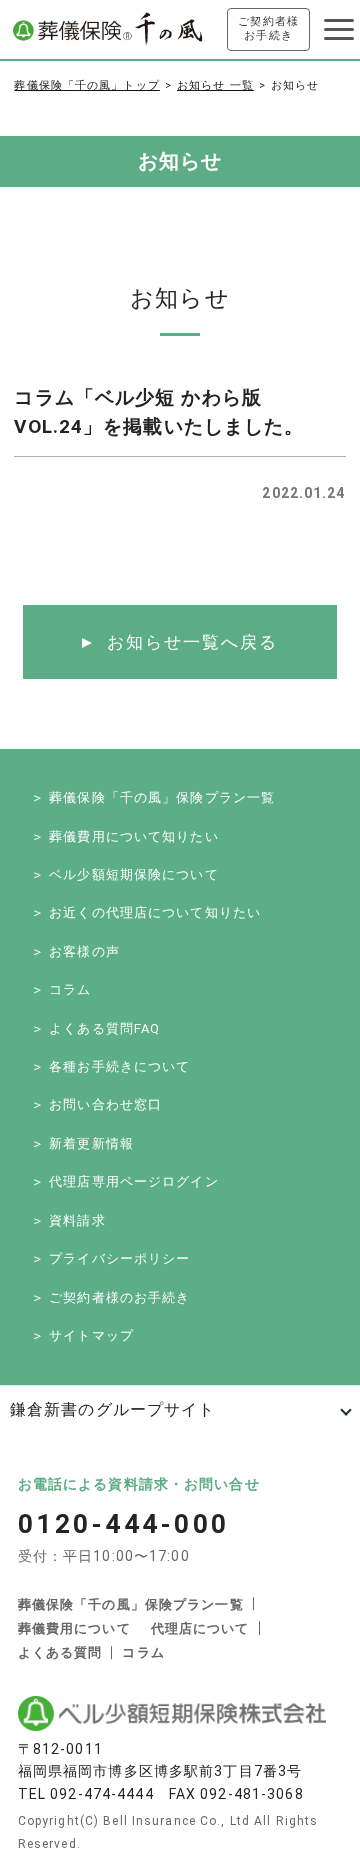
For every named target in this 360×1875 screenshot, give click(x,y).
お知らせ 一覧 (215, 85)
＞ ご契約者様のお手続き (110, 1297)
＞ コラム (61, 989)
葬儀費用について (74, 1628)
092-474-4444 (101, 1794)
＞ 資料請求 (68, 1220)
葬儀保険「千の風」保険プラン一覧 (131, 1604)
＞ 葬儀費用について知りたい (125, 836)
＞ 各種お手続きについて (110, 1066)
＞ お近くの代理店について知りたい (146, 912)
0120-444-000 (124, 1524)
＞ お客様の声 (75, 951)
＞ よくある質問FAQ (95, 1028)
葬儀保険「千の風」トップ (86, 85)
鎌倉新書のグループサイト (112, 1409)
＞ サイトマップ (82, 1335)
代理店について (200, 1628)
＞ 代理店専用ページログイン (125, 1181)
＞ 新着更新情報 (82, 1143)
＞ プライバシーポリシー (110, 1258)
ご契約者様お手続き (268, 28)
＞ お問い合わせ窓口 (96, 1104)
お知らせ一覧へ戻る (192, 642)
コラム (143, 1652)
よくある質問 (60, 1652)
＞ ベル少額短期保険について (125, 874)
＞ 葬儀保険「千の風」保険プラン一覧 (153, 797)
